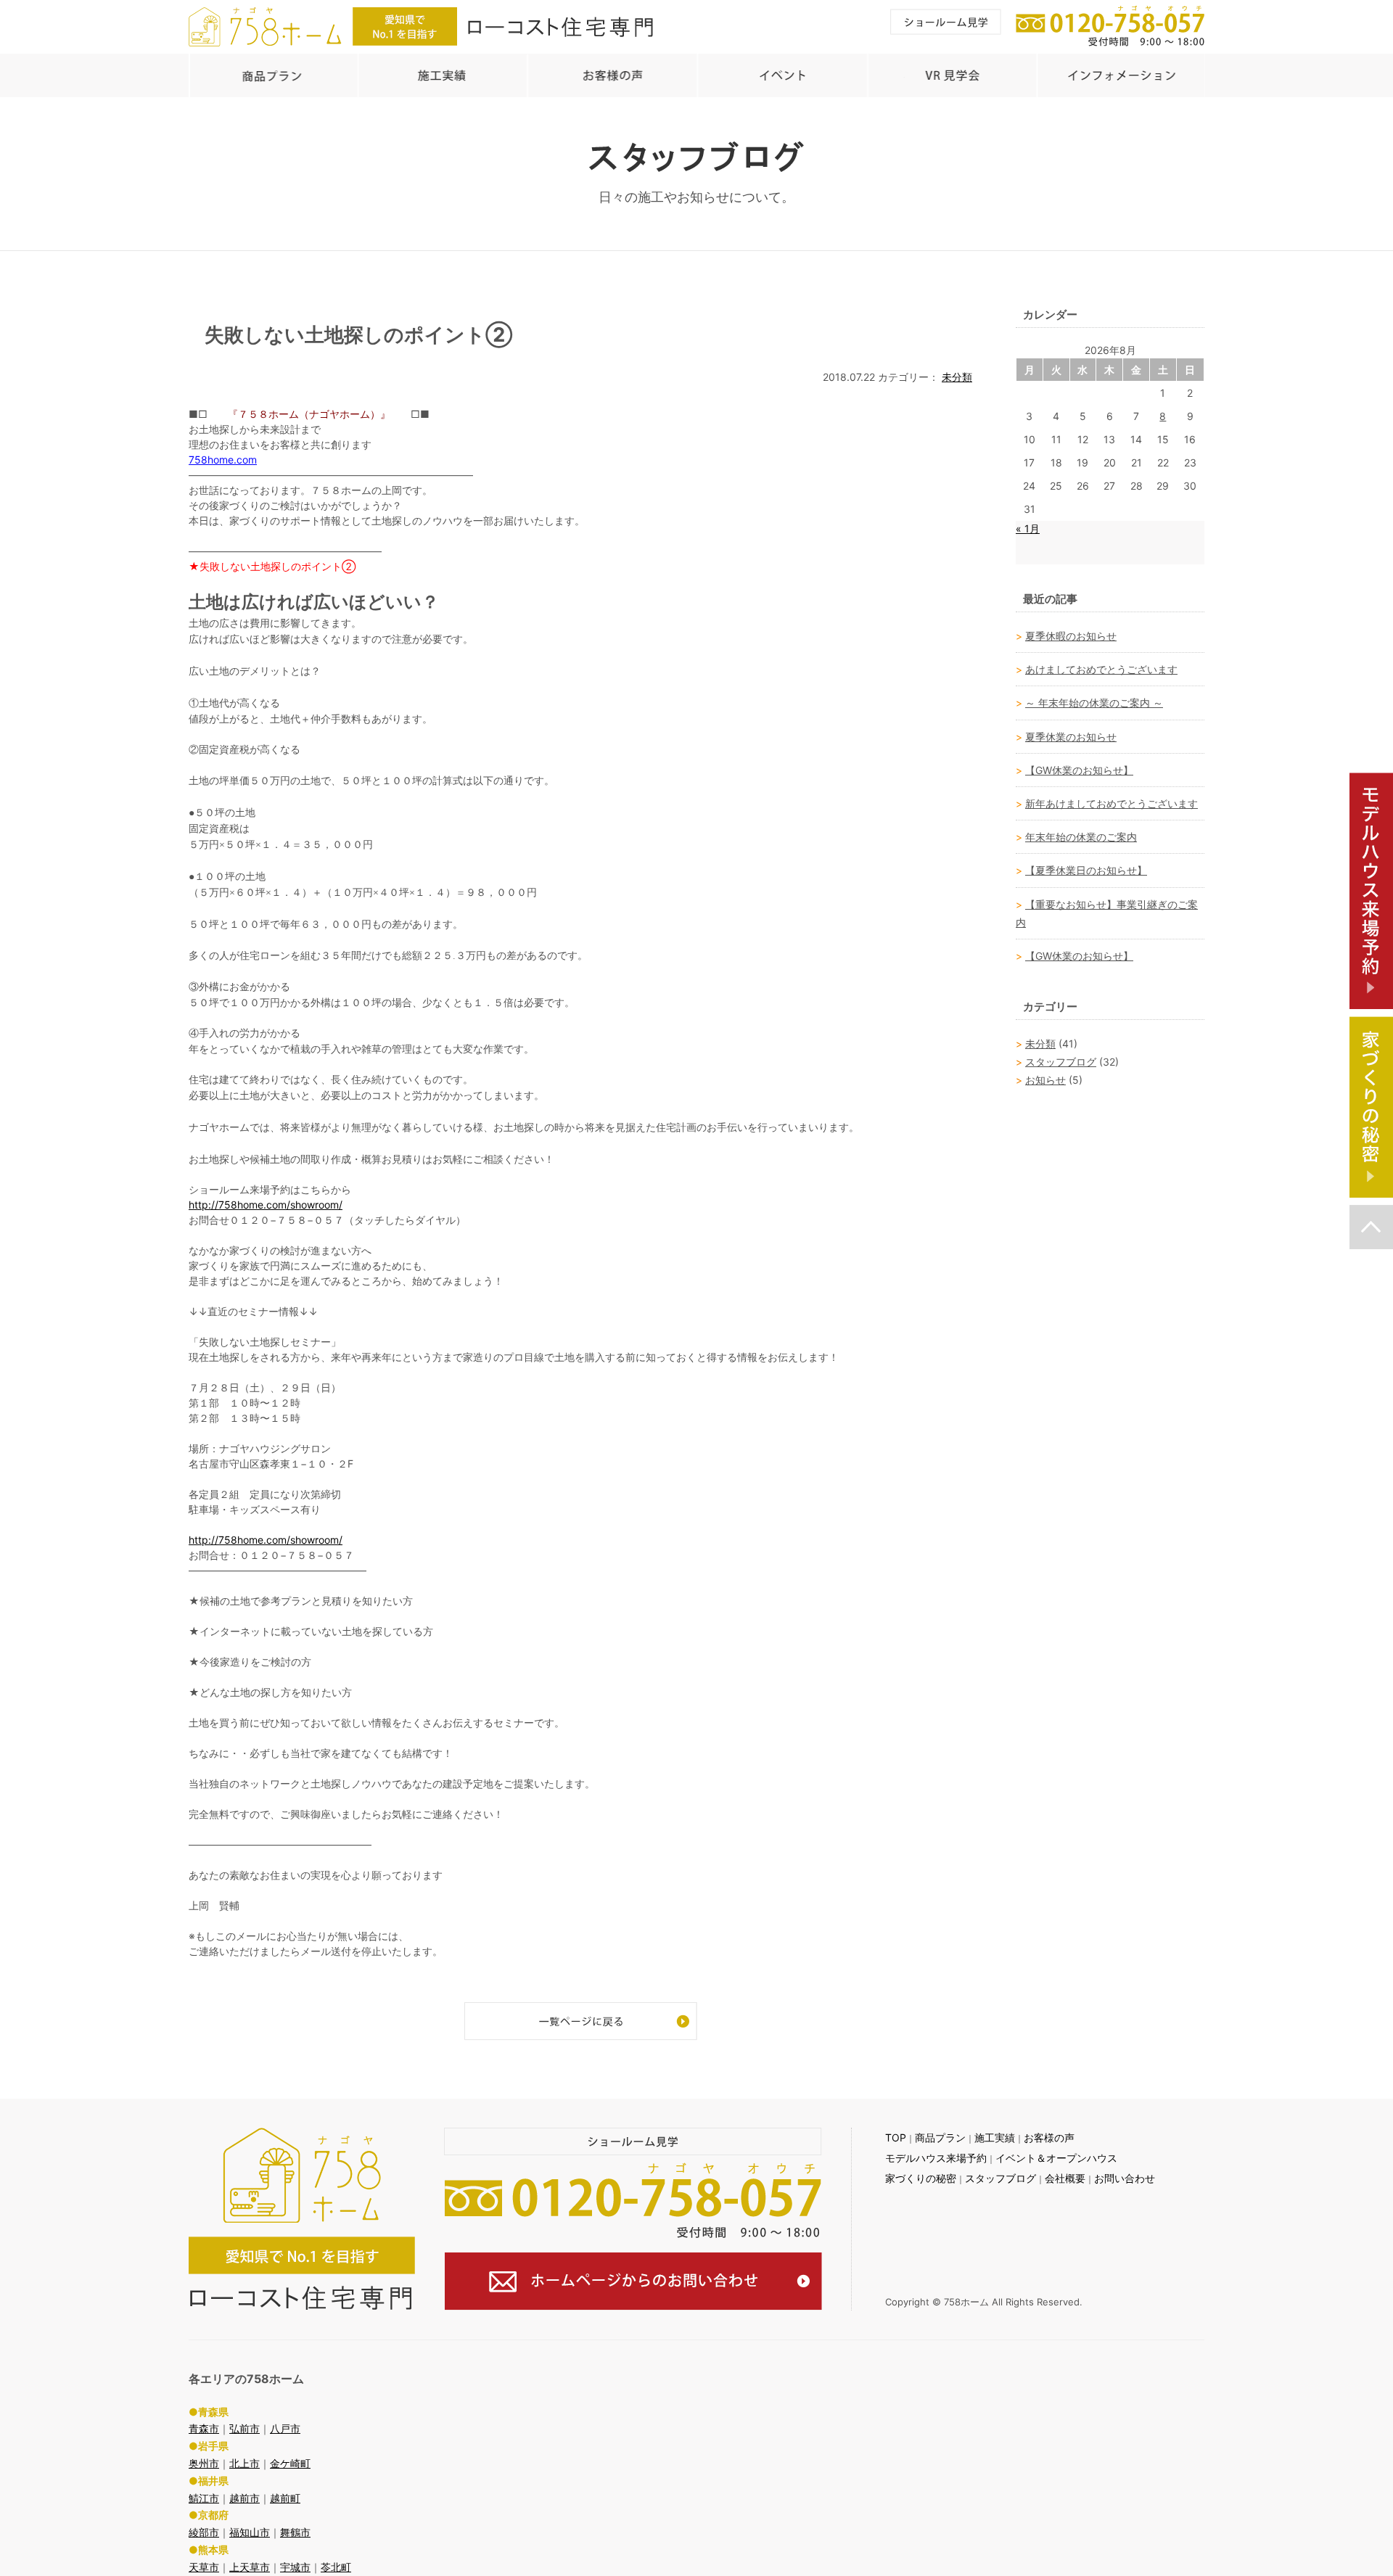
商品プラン (940, 2137)
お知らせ (1045, 1080)
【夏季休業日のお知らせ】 (1086, 870)
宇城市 (295, 2567)
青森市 (204, 2428)
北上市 (245, 2463)
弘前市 (245, 2428)
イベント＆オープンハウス (1056, 2158)
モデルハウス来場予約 (936, 2158)
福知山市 (250, 2532)
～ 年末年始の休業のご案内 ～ (1094, 703)
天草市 (204, 2567)
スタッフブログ (1061, 1062)
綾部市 (204, 2532)
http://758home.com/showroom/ (266, 1205)
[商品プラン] (273, 75)
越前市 (245, 2498)
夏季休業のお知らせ (1071, 737)
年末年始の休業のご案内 (1081, 837)
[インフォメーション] (1121, 75)
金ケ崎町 (290, 2463)
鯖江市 (204, 2498)
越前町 (285, 2498)
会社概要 (1065, 2178)
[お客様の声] (612, 75)
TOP (896, 2137)
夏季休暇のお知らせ (1071, 636)
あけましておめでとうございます (1101, 669)
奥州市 (204, 2463)
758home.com (223, 460)
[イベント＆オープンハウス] (781, 75)
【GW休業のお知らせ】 (1079, 770)
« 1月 (1028, 528)
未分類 (957, 377)
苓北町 (336, 2567)
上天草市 (250, 2567)
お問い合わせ (1125, 2178)
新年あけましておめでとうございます (1111, 803)
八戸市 (285, 2428)
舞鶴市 (295, 2532)
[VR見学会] (951, 75)
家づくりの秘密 (921, 2178)
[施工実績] (442, 75)
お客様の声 (1049, 2137)
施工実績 (995, 2137)
